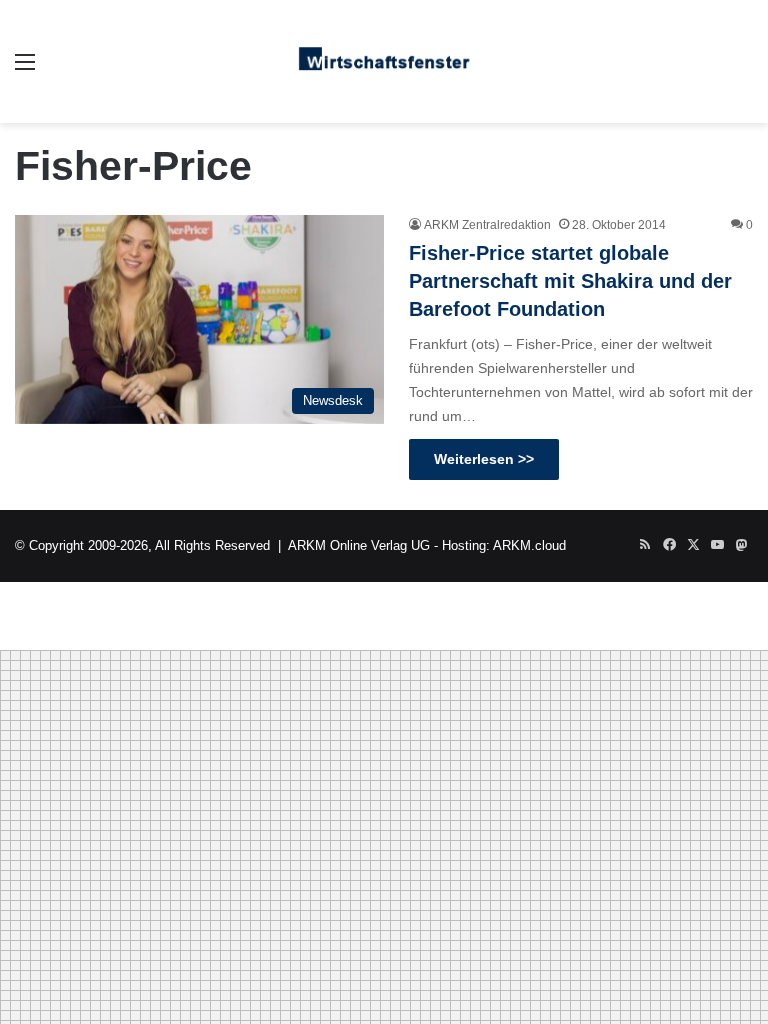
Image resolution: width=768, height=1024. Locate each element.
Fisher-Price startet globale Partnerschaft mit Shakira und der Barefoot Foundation (570, 281)
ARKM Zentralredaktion (487, 225)
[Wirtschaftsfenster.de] (384, 61)
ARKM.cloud (529, 545)
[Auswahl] (25, 69)
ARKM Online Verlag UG (359, 545)
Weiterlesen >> (484, 459)
